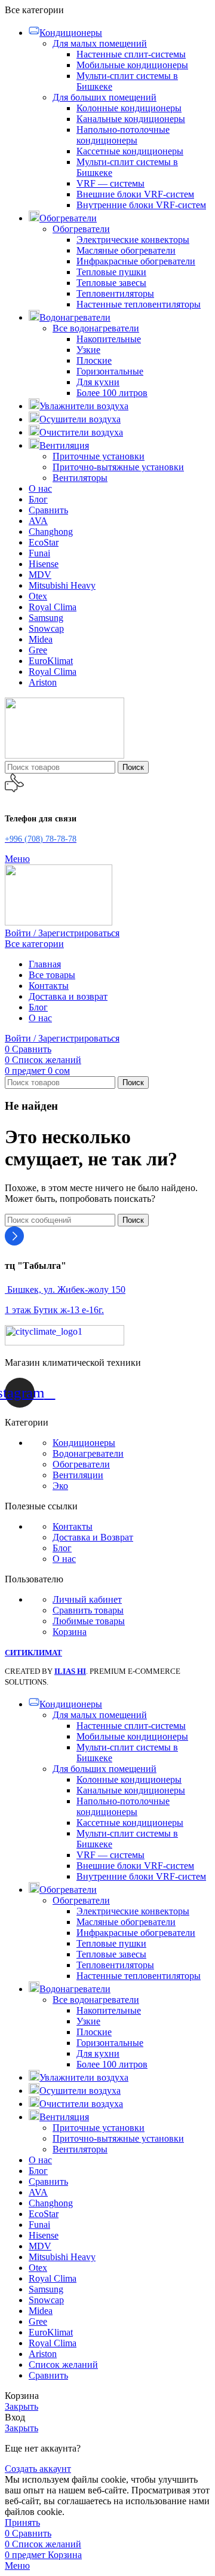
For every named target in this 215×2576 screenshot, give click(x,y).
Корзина (70, 1632)
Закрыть (21, 2406)
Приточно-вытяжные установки (118, 467)
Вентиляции (78, 1475)
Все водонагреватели (96, 328)
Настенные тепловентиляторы (139, 304)
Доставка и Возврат (93, 1537)
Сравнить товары (88, 1610)
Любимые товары (89, 1621)
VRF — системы (110, 183)
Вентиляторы (80, 478)
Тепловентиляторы (115, 293)
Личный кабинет (87, 1599)
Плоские (94, 360)
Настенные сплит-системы (131, 54)
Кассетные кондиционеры (130, 151)
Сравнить (48, 2375)
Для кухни (98, 382)
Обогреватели (81, 229)
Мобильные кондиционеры (132, 65)
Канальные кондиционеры (131, 119)
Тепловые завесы (111, 283)
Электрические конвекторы (133, 240)
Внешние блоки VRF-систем (135, 194)
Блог (62, 1548)
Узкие (88, 350)
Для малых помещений (100, 43)
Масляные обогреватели (126, 250)
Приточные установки (99, 456)
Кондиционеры (84, 1443)
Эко (60, 1486)
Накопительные (109, 339)
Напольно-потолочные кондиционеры (123, 135)
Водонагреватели (88, 1453)
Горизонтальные (110, 371)
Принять (22, 2522)
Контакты (73, 1526)
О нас (64, 1559)
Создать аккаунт (38, 2469)
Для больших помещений (105, 97)
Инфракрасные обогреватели (136, 261)
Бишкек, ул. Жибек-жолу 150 (65, 1289)
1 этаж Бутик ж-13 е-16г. (54, 1310)
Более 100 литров (112, 393)
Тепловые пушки (111, 272)
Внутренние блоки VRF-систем (141, 205)
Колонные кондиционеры (129, 108)
